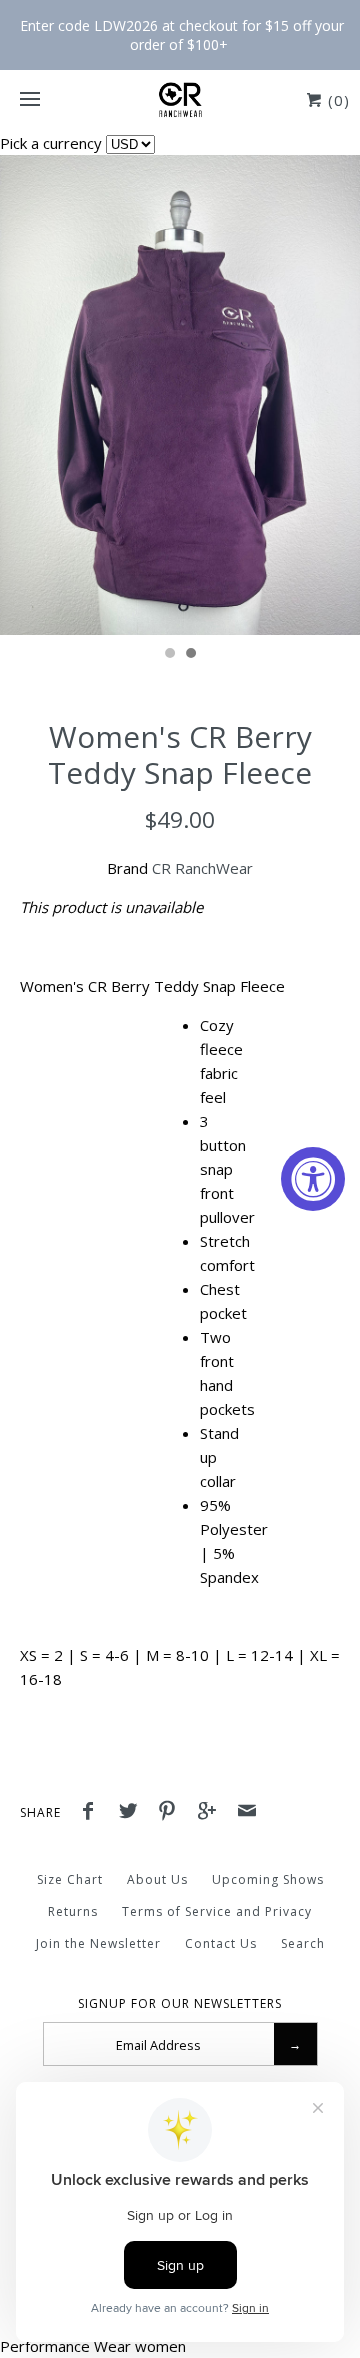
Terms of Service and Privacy (217, 1911)
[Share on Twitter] (133, 1813)
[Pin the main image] (172, 1813)
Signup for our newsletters (180, 2004)
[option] (180, 395)
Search (303, 1943)
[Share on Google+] (212, 1813)
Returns (73, 1911)
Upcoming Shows (268, 1879)
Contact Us (221, 1943)
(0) (336, 100)
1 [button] (169, 655)
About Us (157, 1879)
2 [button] (190, 655)
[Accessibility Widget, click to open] (313, 1179)
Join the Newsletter (98, 1943)
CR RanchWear (202, 868)
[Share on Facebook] (93, 1813)
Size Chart (70, 1879)
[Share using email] (247, 1813)
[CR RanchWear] (180, 100)
